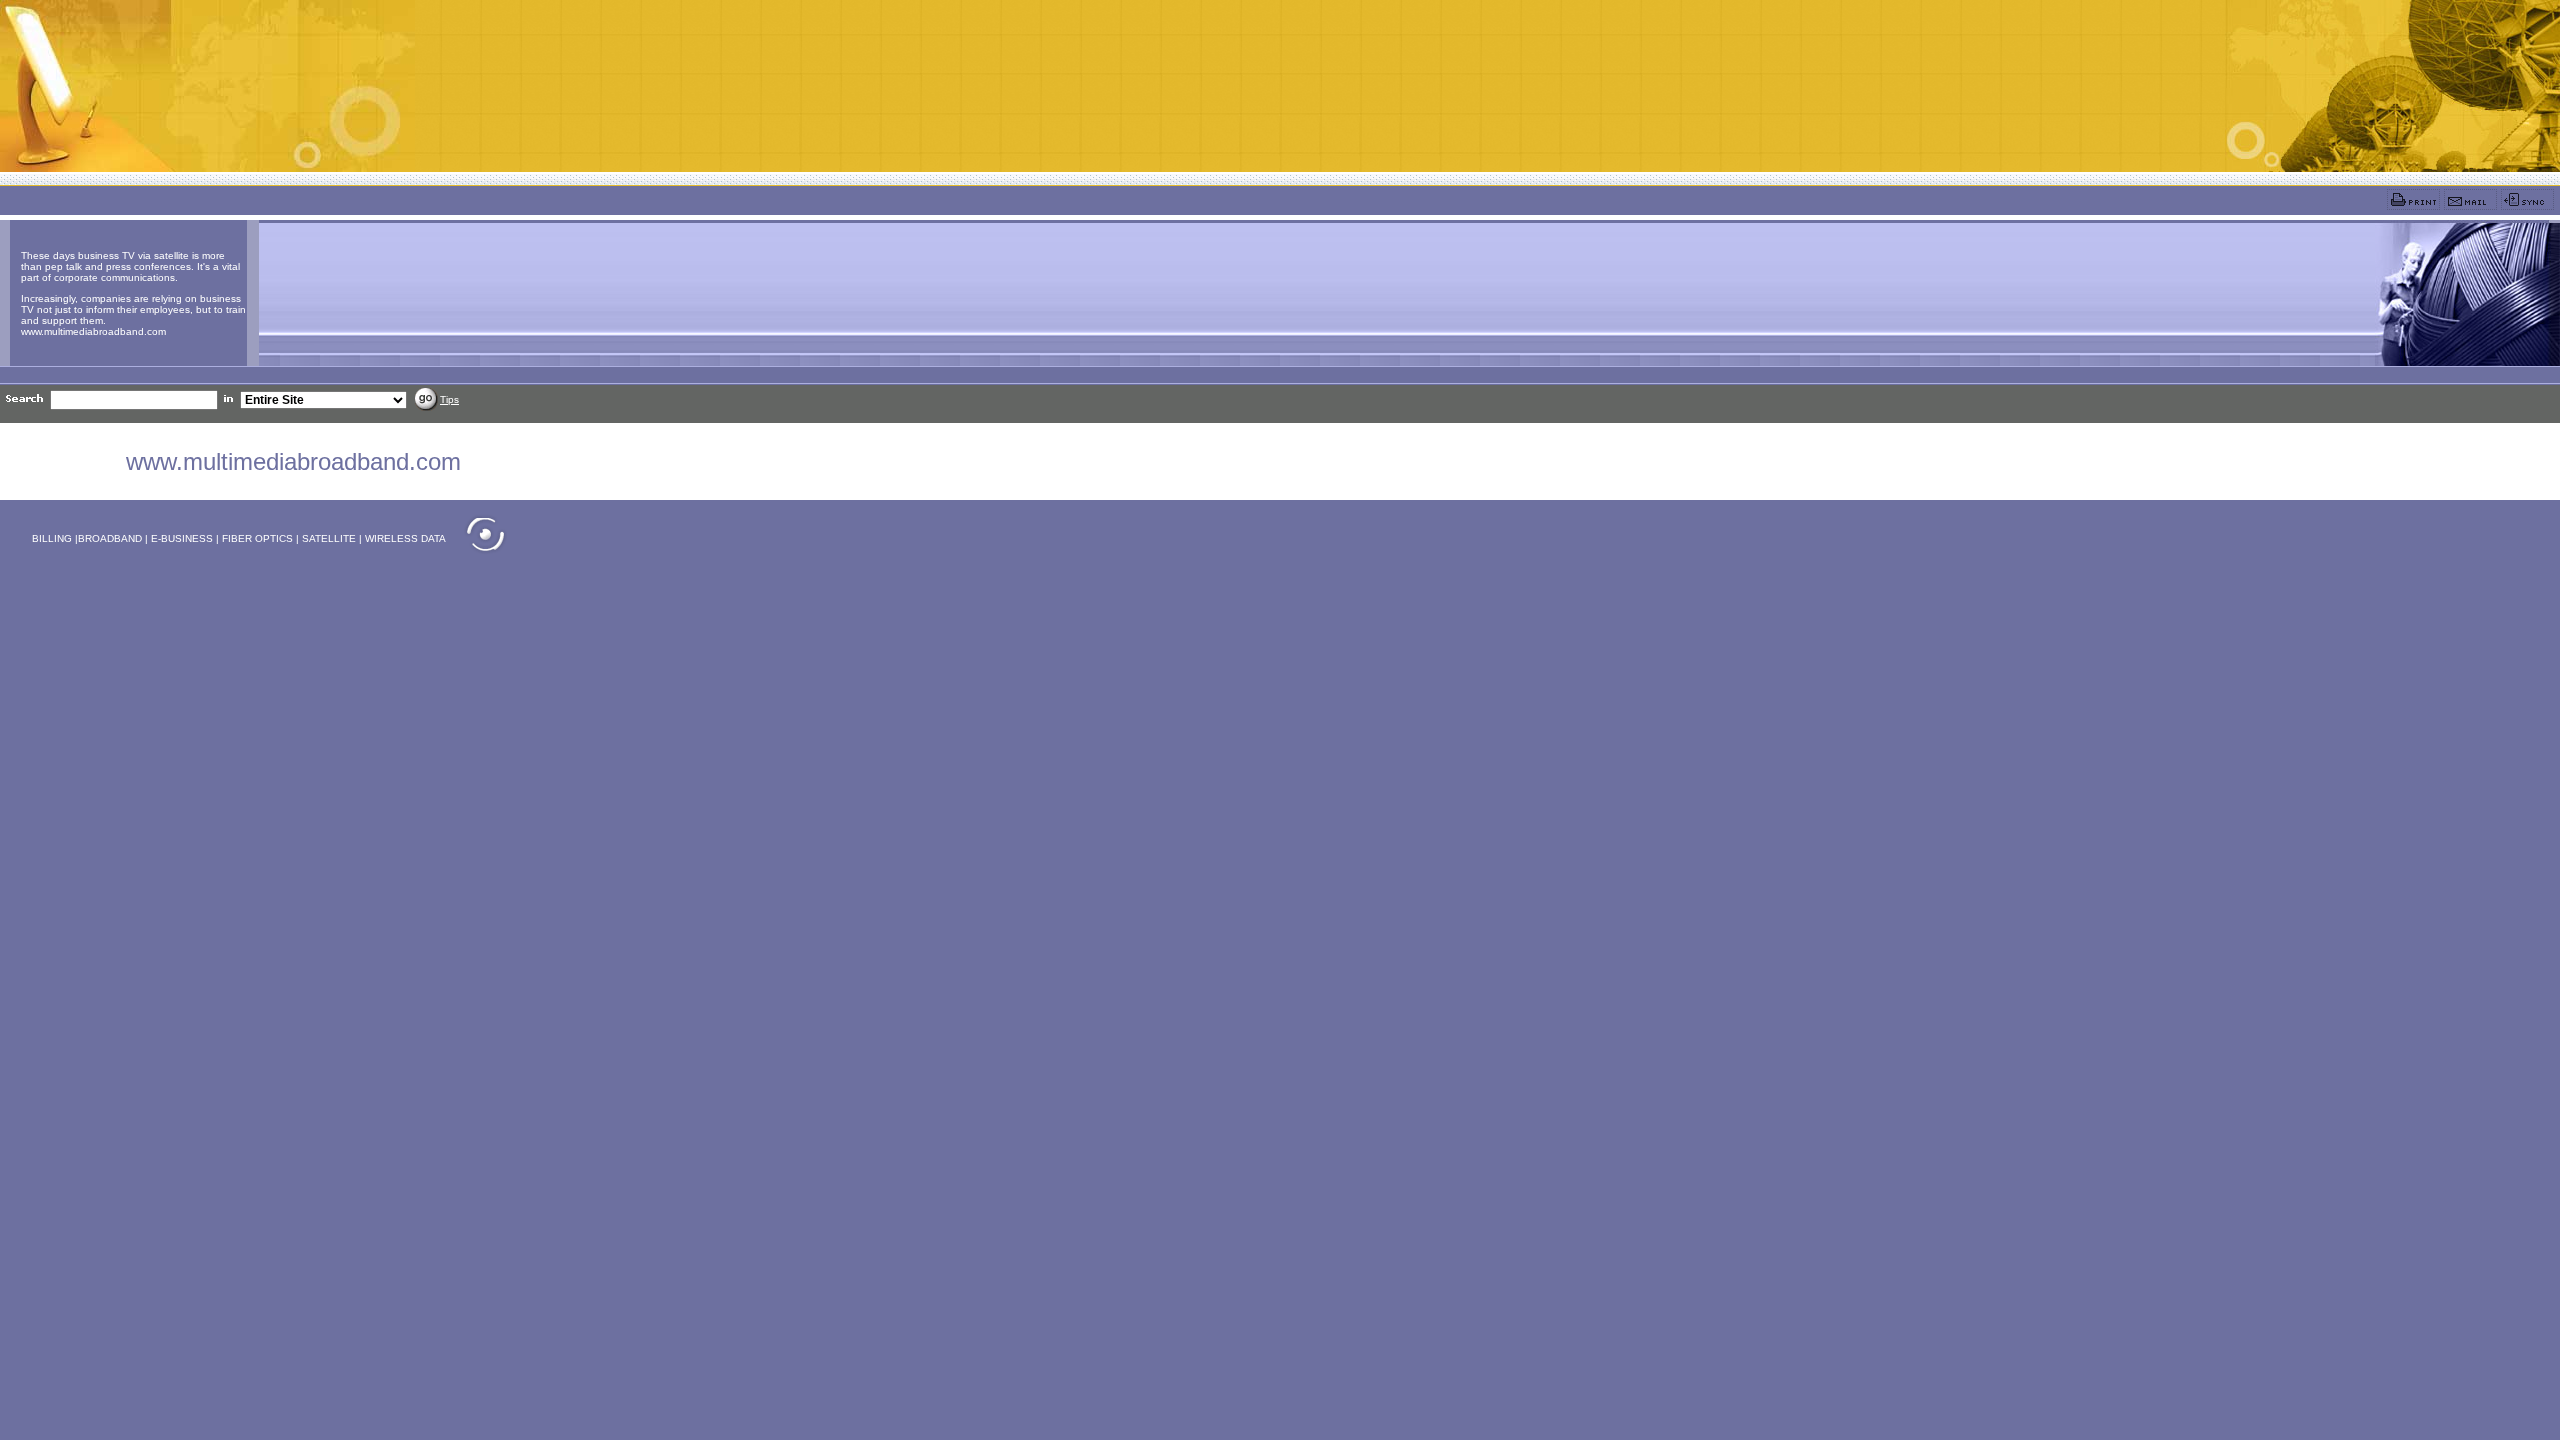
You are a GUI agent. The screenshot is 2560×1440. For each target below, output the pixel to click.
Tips (449, 399)
